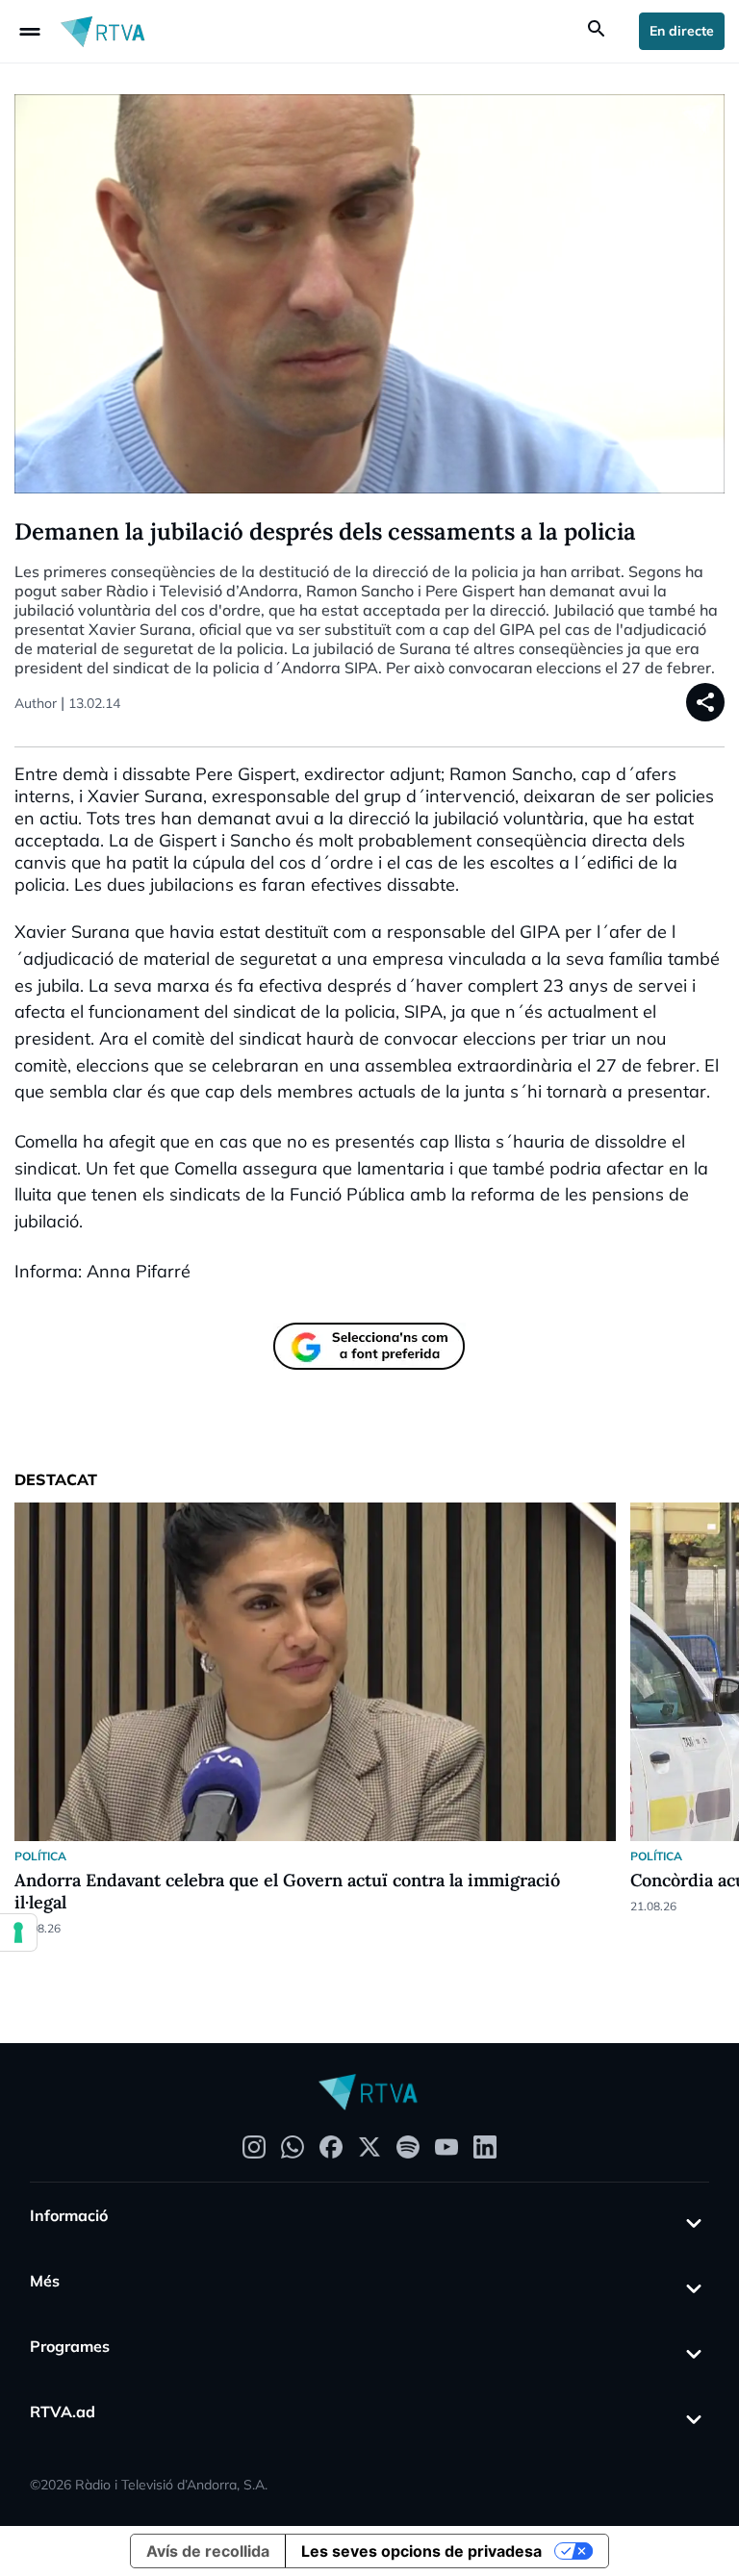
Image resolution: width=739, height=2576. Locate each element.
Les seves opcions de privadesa (421, 2551)
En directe (682, 31)
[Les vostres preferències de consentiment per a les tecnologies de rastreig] (18, 1932)
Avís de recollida (208, 2551)
